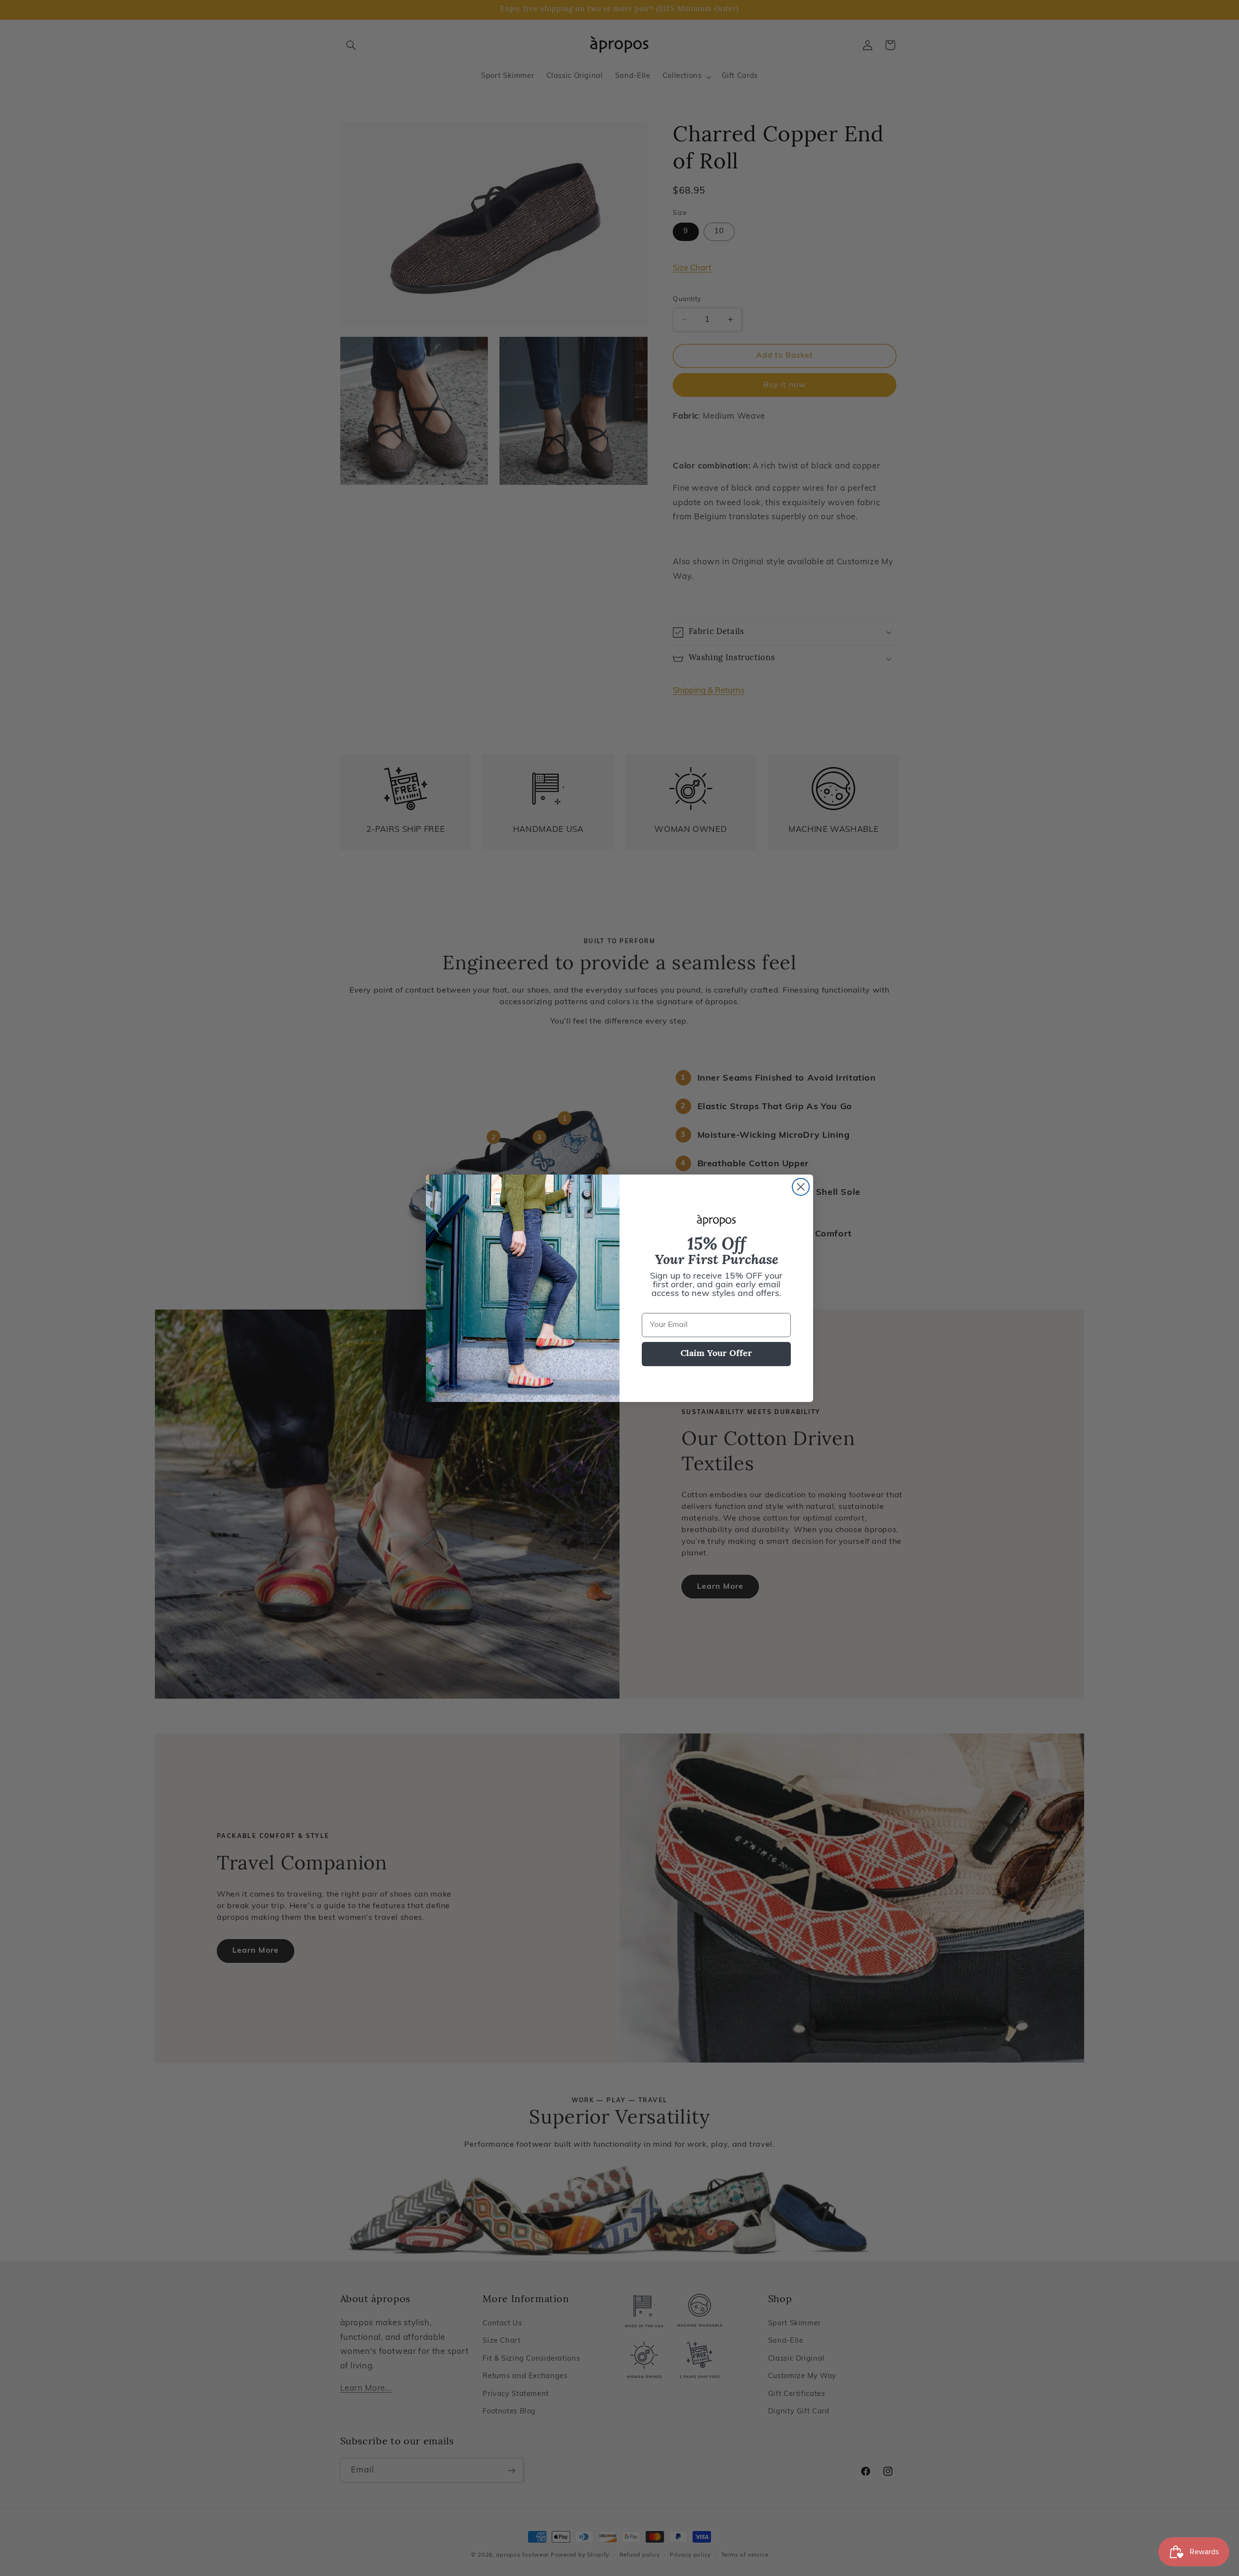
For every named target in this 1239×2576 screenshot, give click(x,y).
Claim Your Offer (716, 1354)
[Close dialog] (801, 1187)
